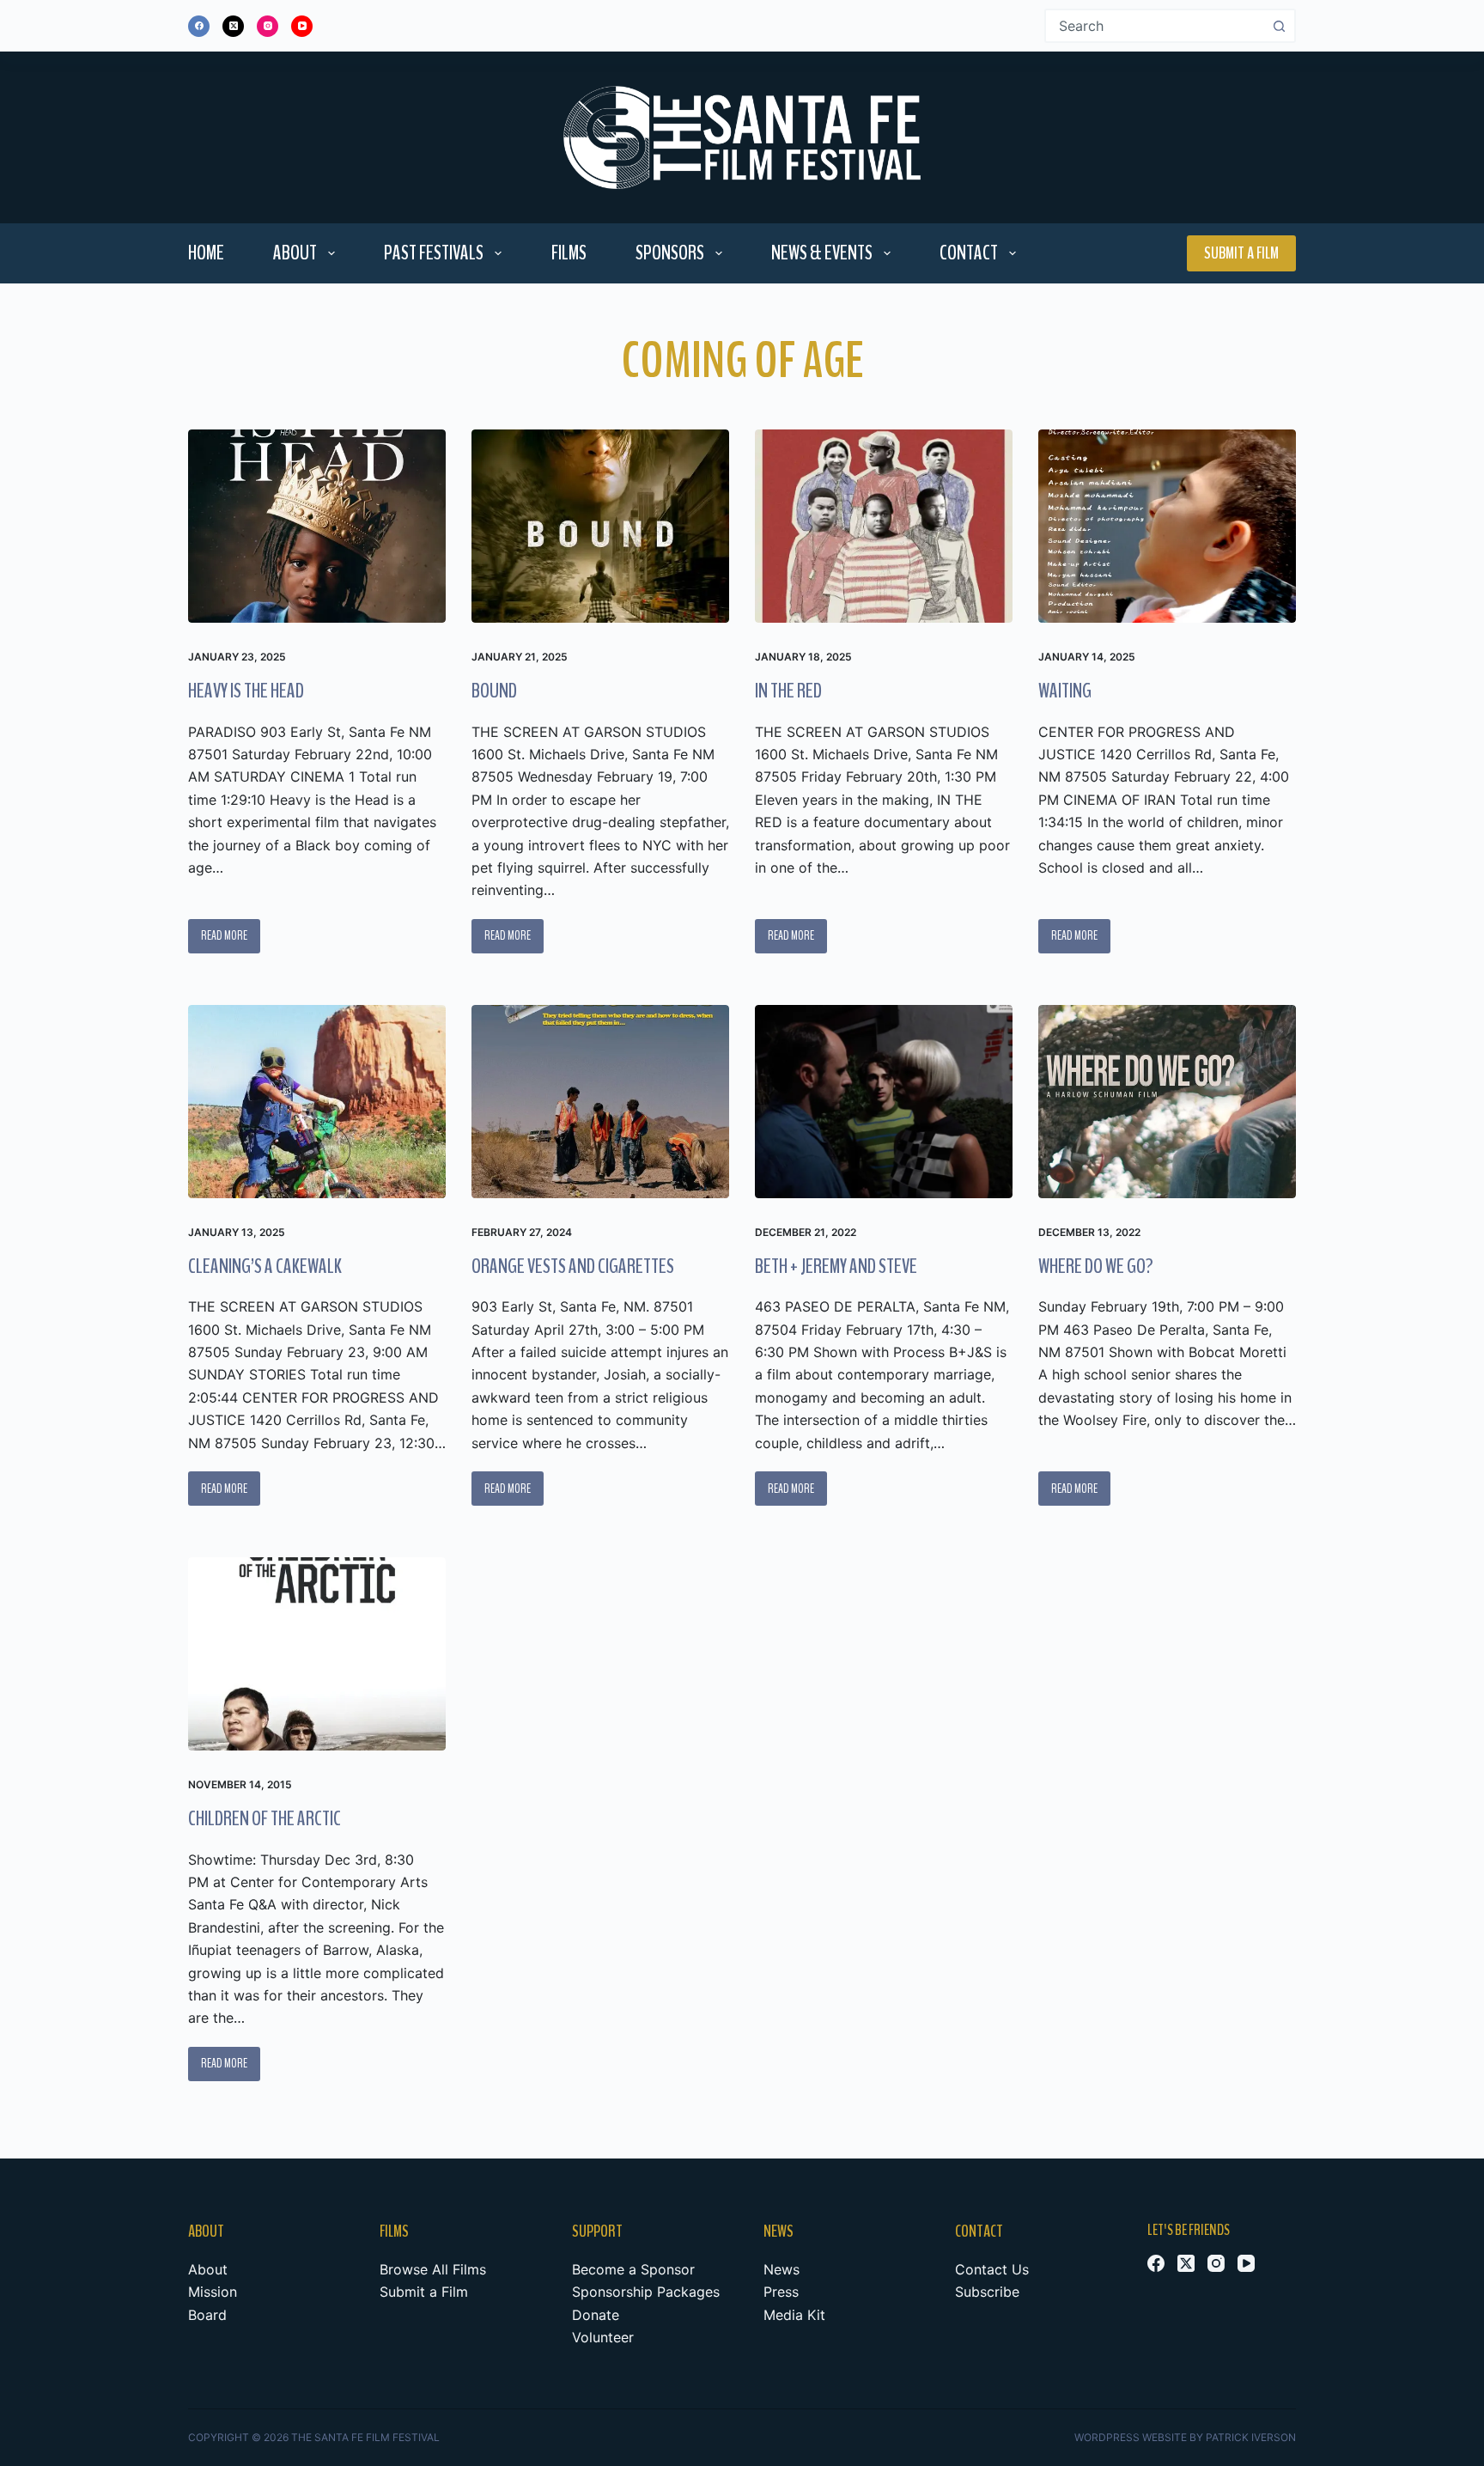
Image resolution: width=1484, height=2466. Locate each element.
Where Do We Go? (1096, 1266)
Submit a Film (1241, 253)
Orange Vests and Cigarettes (573, 1266)
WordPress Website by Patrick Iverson (1185, 2437)
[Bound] (600, 526)
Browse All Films (433, 2269)
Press (781, 2292)
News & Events (822, 253)
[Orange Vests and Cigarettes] (600, 1102)
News (782, 2269)
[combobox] (1155, 26)
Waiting (1065, 691)
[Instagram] (268, 26)
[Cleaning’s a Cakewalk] (317, 1102)
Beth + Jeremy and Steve (836, 1266)
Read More (225, 940)
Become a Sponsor (633, 2269)
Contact (969, 253)
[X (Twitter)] (233, 26)
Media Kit (794, 2315)
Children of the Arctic (265, 1818)
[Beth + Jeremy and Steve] (884, 1102)
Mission (213, 2292)
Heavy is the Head (246, 691)
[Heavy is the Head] (317, 526)
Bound (494, 691)
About (295, 253)
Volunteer (603, 2337)
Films (569, 253)
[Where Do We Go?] (1167, 1102)
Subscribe (987, 2292)
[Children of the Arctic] (317, 1654)
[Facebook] (199, 26)
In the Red (788, 691)
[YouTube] (302, 26)
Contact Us (992, 2269)
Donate (596, 2315)
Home (206, 253)
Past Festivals (434, 253)
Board (207, 2315)
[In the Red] (884, 526)
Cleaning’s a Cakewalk (265, 1266)
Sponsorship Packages (646, 2292)
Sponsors (670, 253)
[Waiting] (1167, 526)
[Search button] (1279, 26)
